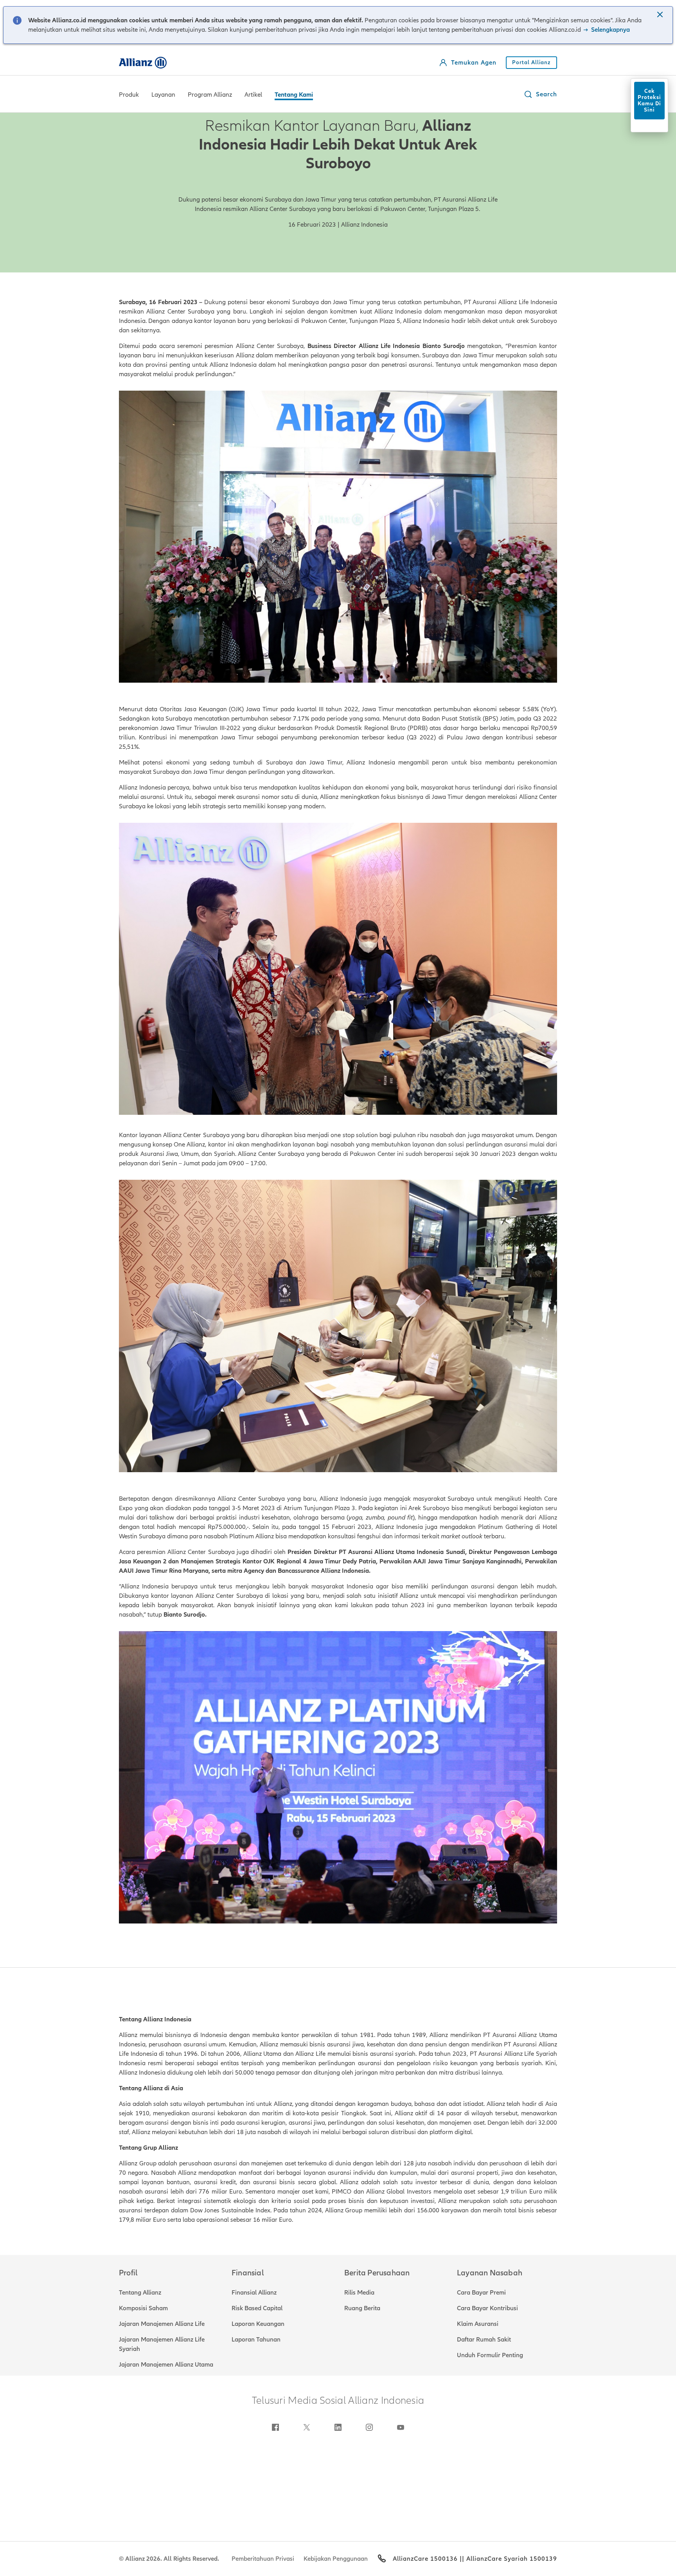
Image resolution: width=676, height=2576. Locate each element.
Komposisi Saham (143, 2308)
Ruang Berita (362, 2308)
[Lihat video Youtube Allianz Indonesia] (401, 2427)
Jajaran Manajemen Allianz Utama (166, 2365)
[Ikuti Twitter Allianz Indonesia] (307, 2427)
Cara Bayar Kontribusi (487, 2308)
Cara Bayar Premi (481, 2293)
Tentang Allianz (140, 2293)
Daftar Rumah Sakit (484, 2340)
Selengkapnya (610, 30)
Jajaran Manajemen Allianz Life (162, 2324)
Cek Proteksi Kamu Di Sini (649, 100)
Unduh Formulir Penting (490, 2355)
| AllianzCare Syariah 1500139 (510, 2559)
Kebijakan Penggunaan (336, 2559)
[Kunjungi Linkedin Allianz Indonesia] (338, 2427)
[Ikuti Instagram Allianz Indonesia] (369, 2427)
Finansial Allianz (254, 2293)
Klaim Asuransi (478, 2324)
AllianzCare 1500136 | (427, 2559)
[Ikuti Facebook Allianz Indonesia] (275, 2427)
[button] (661, 15)
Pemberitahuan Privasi (263, 2559)
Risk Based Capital (257, 2308)
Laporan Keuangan (258, 2324)
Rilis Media (359, 2293)
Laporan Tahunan (256, 2340)
